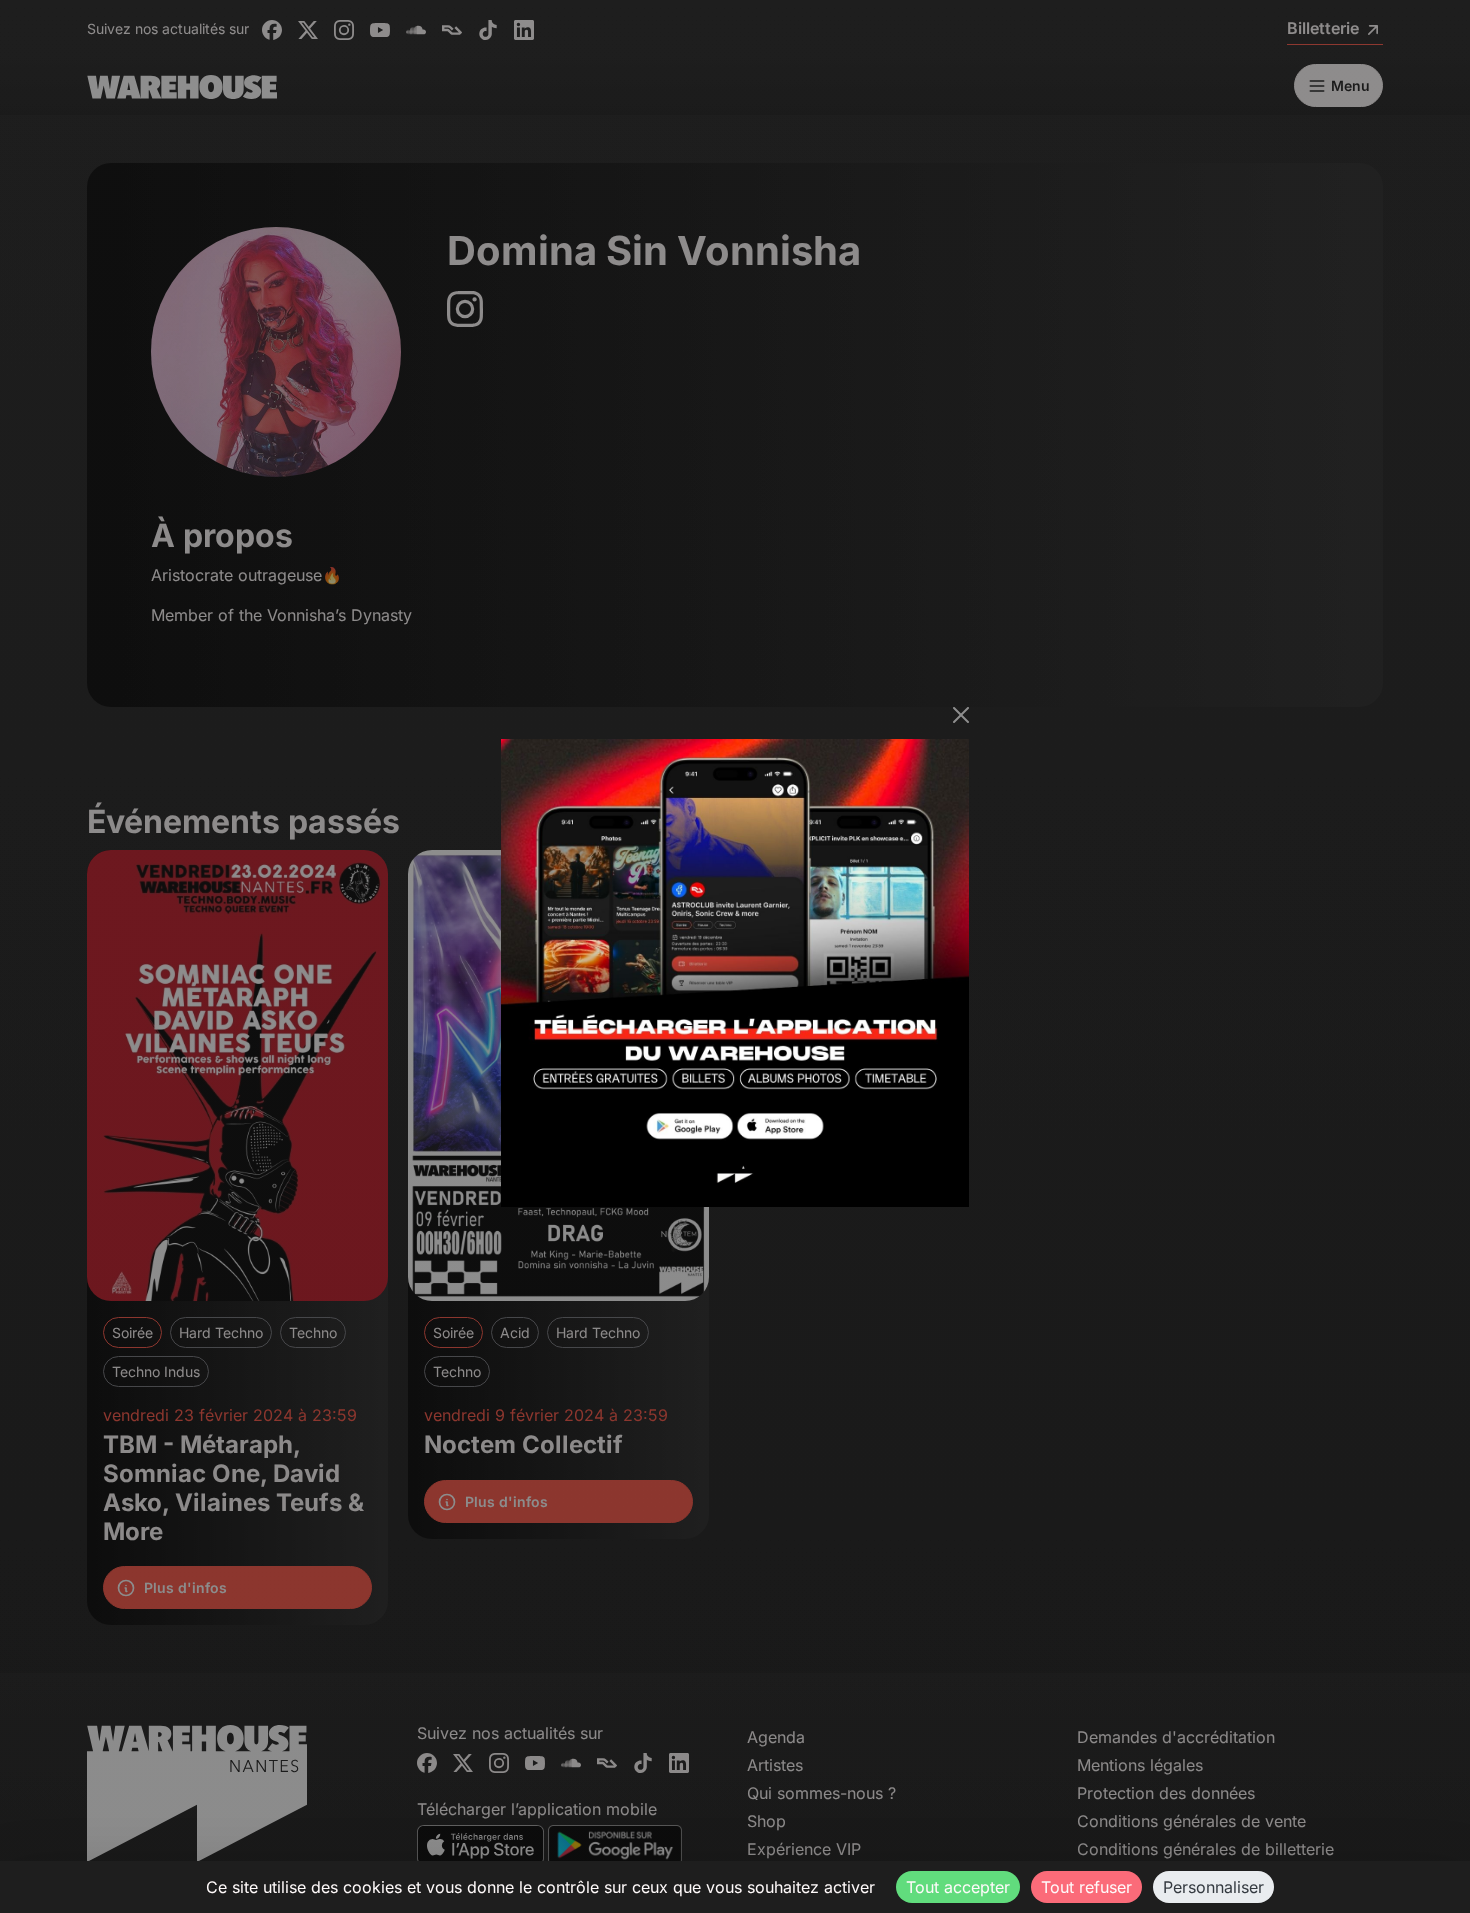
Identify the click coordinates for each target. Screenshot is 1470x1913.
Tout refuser (1086, 1887)
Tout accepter (958, 1887)
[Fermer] (961, 715)
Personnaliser (1213, 1887)
